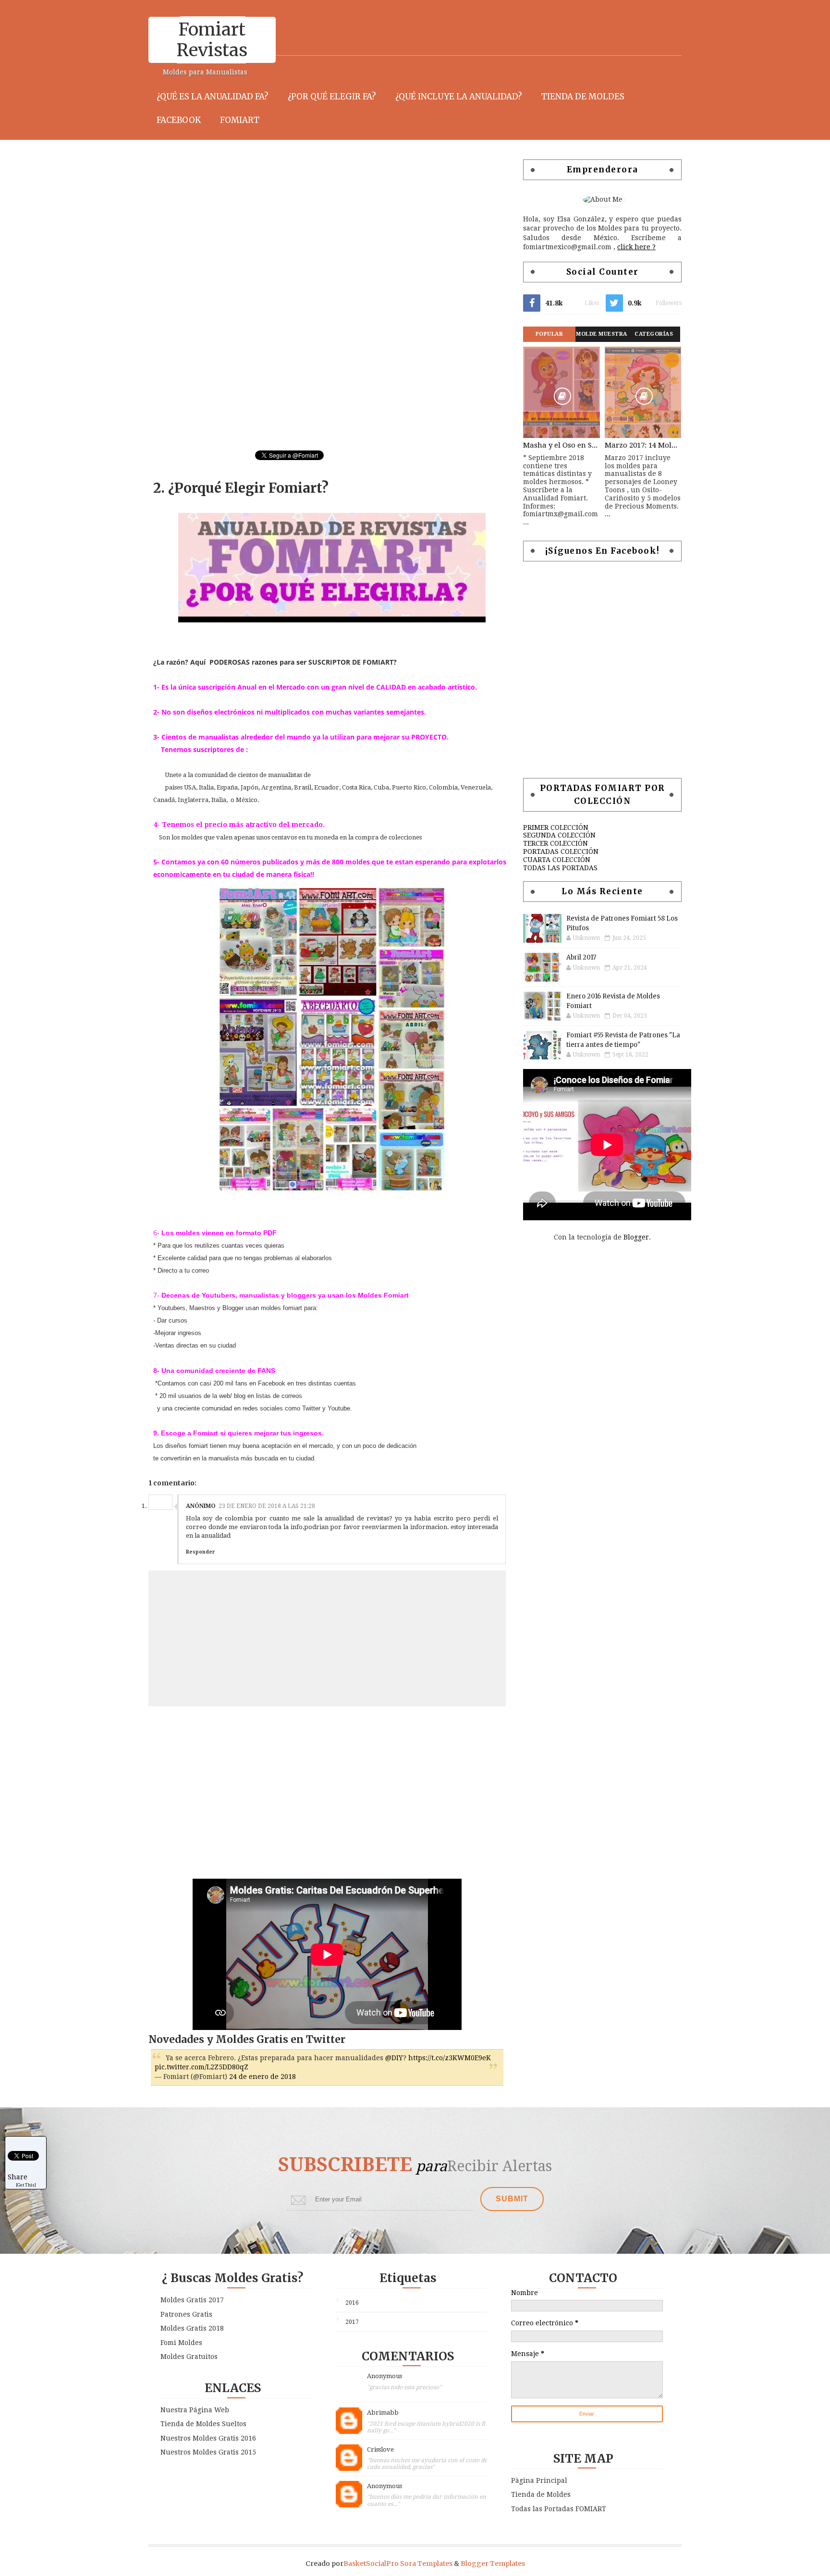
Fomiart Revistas (212, 40)
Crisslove (380, 2449)
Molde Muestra (602, 334)
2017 (352, 2322)
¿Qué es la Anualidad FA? (213, 97)
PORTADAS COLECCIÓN (561, 851)
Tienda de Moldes (583, 97)
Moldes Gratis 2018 (192, 2328)
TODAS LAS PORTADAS (560, 868)
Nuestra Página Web (195, 2410)
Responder (200, 1552)
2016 (352, 2303)
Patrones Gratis (186, 2314)
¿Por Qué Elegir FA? (332, 97)
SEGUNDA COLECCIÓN (559, 835)
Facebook (179, 120)
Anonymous (384, 2376)
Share (18, 2177)
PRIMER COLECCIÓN (556, 827)
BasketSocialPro (371, 2564)
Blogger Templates (493, 2564)
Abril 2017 (581, 957)
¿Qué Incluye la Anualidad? (459, 97)
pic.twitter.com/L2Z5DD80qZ (201, 2067)
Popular (549, 334)
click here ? (636, 247)
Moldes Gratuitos (189, 2357)
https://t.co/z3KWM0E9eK (450, 2058)
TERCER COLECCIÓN (555, 843)
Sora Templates (426, 2564)
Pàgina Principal (539, 2480)
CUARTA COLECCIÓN (557, 860)
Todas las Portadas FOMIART (559, 2509)
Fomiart (240, 120)
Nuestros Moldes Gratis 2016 (208, 2438)
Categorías (654, 334)
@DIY (394, 2058)
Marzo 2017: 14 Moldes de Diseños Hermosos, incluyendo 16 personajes (643, 445)
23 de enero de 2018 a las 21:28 (267, 1506)
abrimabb (383, 2412)
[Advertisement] (323, 227)
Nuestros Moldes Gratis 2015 (208, 2452)
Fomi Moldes (181, 2343)
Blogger (636, 1237)
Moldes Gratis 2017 (192, 2300)
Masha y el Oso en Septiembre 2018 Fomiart (561, 445)
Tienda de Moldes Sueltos (203, 2424)
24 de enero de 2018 (262, 2077)
